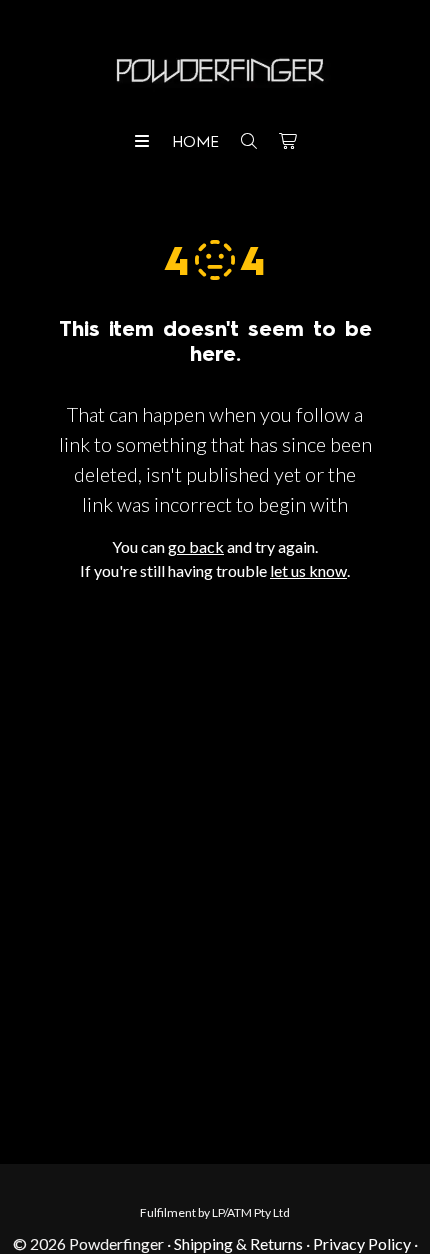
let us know (308, 570)
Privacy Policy (362, 1243)
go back (196, 546)
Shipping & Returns (238, 1243)
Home (195, 143)
